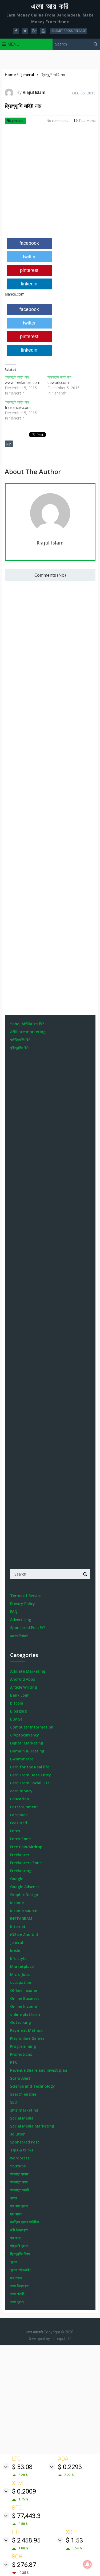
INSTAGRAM (21, 1919)
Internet (18, 1927)
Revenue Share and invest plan (39, 2070)
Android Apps (23, 1679)
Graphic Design (24, 1895)
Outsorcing (21, 2022)
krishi (15, 1950)
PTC (14, 2062)
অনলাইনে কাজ (19, 2182)
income (17, 1903)
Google (17, 1879)
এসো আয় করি (50, 6)
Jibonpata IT (61, 2339)
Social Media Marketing (32, 2126)
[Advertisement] (50, 184)
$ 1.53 (74, 2540)
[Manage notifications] (87, 2564)
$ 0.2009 (24, 2491)
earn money (21, 1791)
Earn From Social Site (30, 1783)
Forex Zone (20, 1839)
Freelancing (21, 1871)
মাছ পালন (16, 2278)
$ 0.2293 (70, 2467)
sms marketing (24, 2110)
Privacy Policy (23, 1604)
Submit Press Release (69, 31)
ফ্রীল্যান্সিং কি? (19, 1048)
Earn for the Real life (30, 1767)
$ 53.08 (22, 2467)
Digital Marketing (27, 1743)
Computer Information (32, 1727)
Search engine (23, 2094)
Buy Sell (17, 1719)
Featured (19, 1823)
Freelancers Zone (26, 1863)
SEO (14, 2102)
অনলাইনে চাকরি (20, 2190)
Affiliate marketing (28, 1032)
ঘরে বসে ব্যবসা (19, 2206)
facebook (29, 243)
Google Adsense (25, 1887)
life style (18, 1958)
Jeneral (18, 121)
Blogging (18, 1711)
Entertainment (24, 1807)
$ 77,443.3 (26, 2516)
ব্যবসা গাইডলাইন (21, 2270)
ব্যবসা (14, 2262)
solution (18, 2134)
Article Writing (24, 1687)
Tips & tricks (22, 2150)
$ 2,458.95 (26, 2540)
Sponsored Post (25, 2142)
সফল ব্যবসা (17, 2302)
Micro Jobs (20, 1974)
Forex (15, 1831)
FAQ (14, 1612)
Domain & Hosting (27, 1751)
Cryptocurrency (25, 1735)
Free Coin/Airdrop (26, 1847)
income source (24, 1911)
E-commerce (22, 1759)
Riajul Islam (34, 92)
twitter (29, 257)
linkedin (29, 284)
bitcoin (17, 1703)
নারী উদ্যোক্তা (19, 2230)
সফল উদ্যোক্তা (20, 2286)
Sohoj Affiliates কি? (27, 1024)
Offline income (24, 1990)
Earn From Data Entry (31, 1775)
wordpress (20, 2158)
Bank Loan (20, 1695)
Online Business (25, 1998)
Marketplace (22, 1966)
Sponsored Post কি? (28, 1628)
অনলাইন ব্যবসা (19, 2174)
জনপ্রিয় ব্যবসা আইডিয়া (25, 2222)
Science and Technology (33, 2086)
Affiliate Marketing (28, 1671)
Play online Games (27, 2038)
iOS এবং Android (24, 1935)
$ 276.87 (24, 2565)
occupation (21, 1982)
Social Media (22, 2118)
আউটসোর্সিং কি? (20, 1040)
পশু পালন (16, 2238)
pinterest (29, 270)
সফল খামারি (17, 2294)
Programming (23, 2046)
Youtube (18, 2166)
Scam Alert (20, 2078)
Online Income (23, 2006)
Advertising (21, 1620)
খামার (13, 2198)
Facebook (19, 1815)
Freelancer (20, 1855)
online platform (25, 2014)
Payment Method (26, 2030)
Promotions (21, 2054)
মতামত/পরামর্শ (19, 1636)
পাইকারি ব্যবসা (19, 2246)
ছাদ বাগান (16, 2214)
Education (20, 1799)
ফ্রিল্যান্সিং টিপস (20, 2254)
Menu (13, 44)
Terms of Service (26, 1596)
